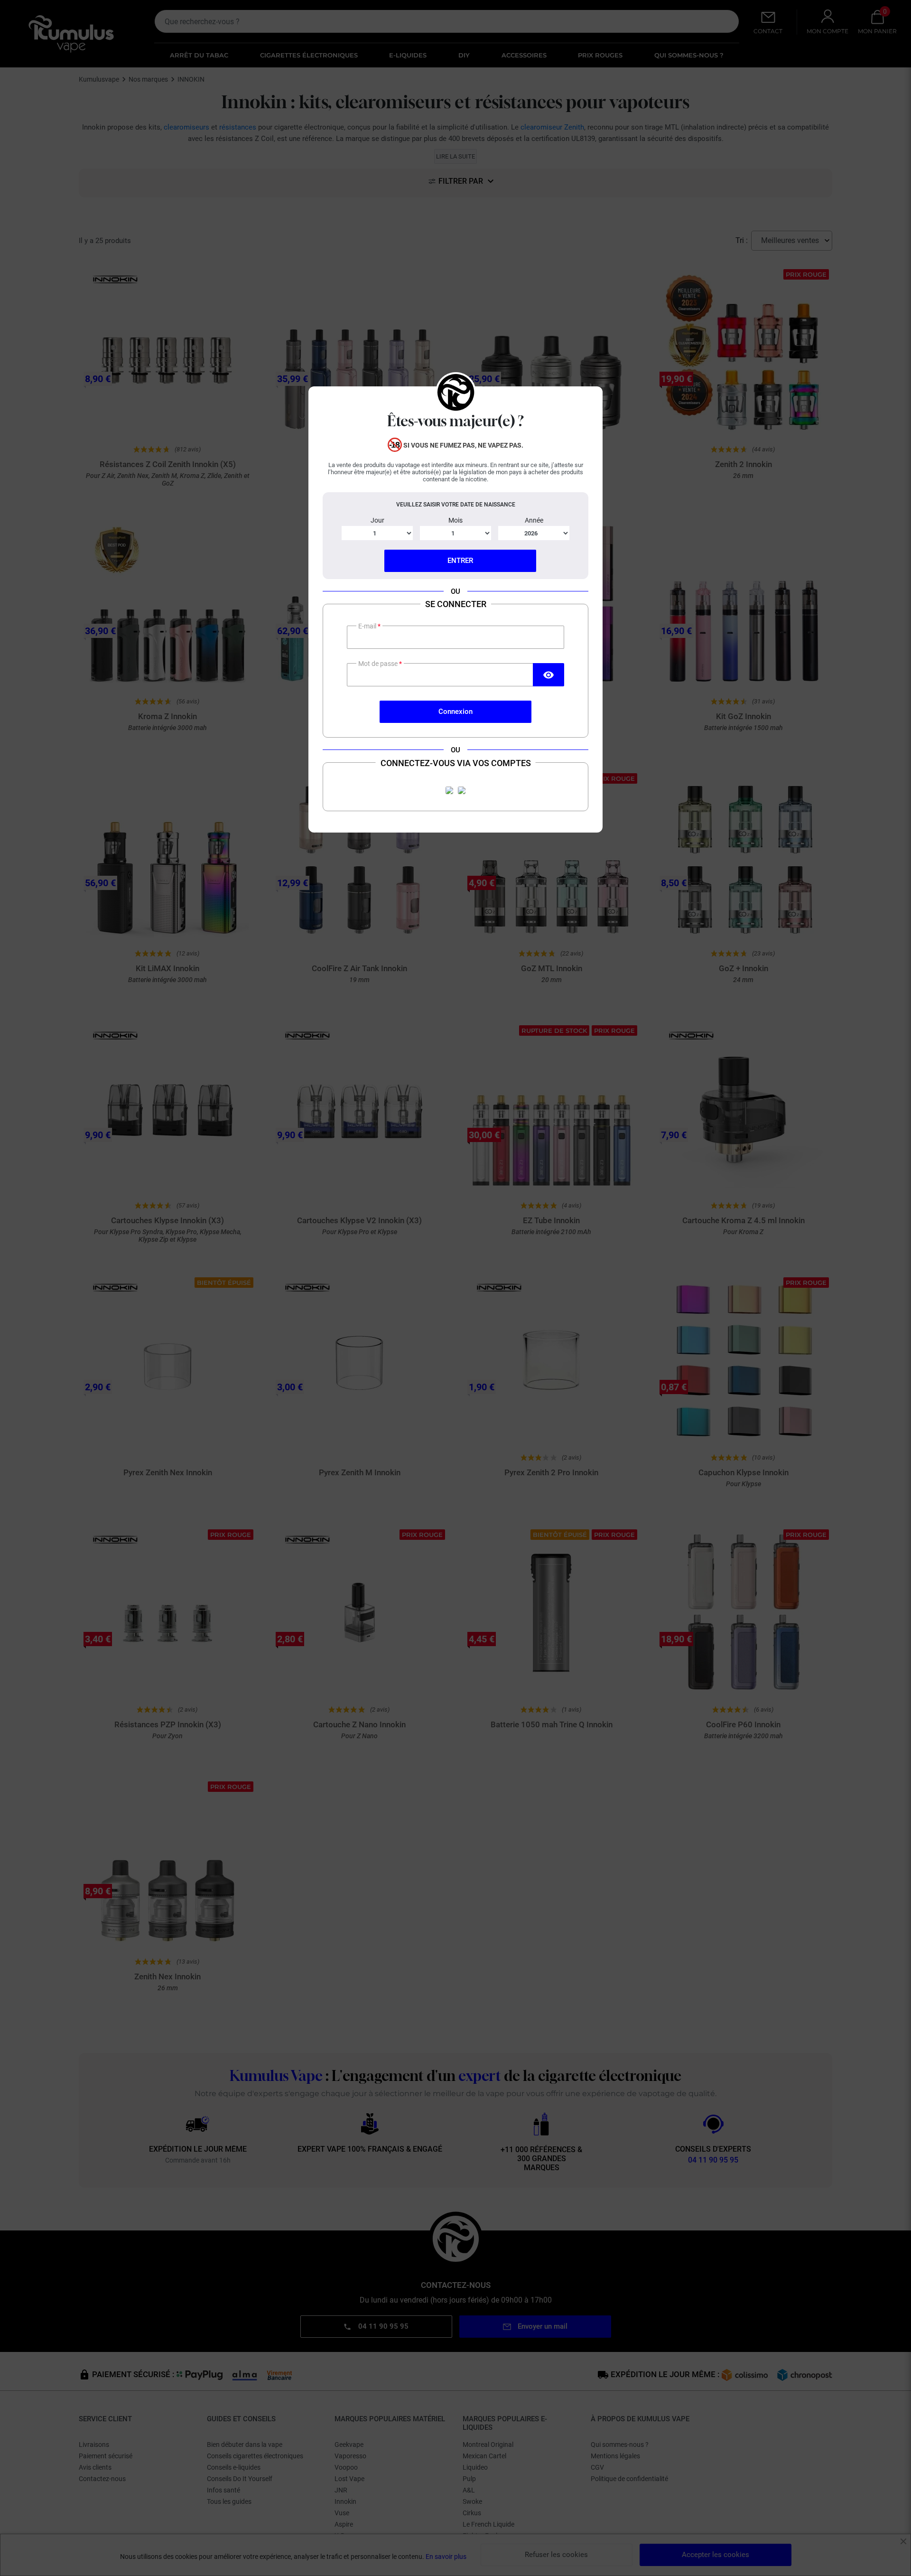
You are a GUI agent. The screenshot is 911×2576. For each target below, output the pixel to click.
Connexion (455, 712)
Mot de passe (379, 664)
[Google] (462, 790)
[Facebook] (449, 790)
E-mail (368, 626)
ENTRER (460, 561)
